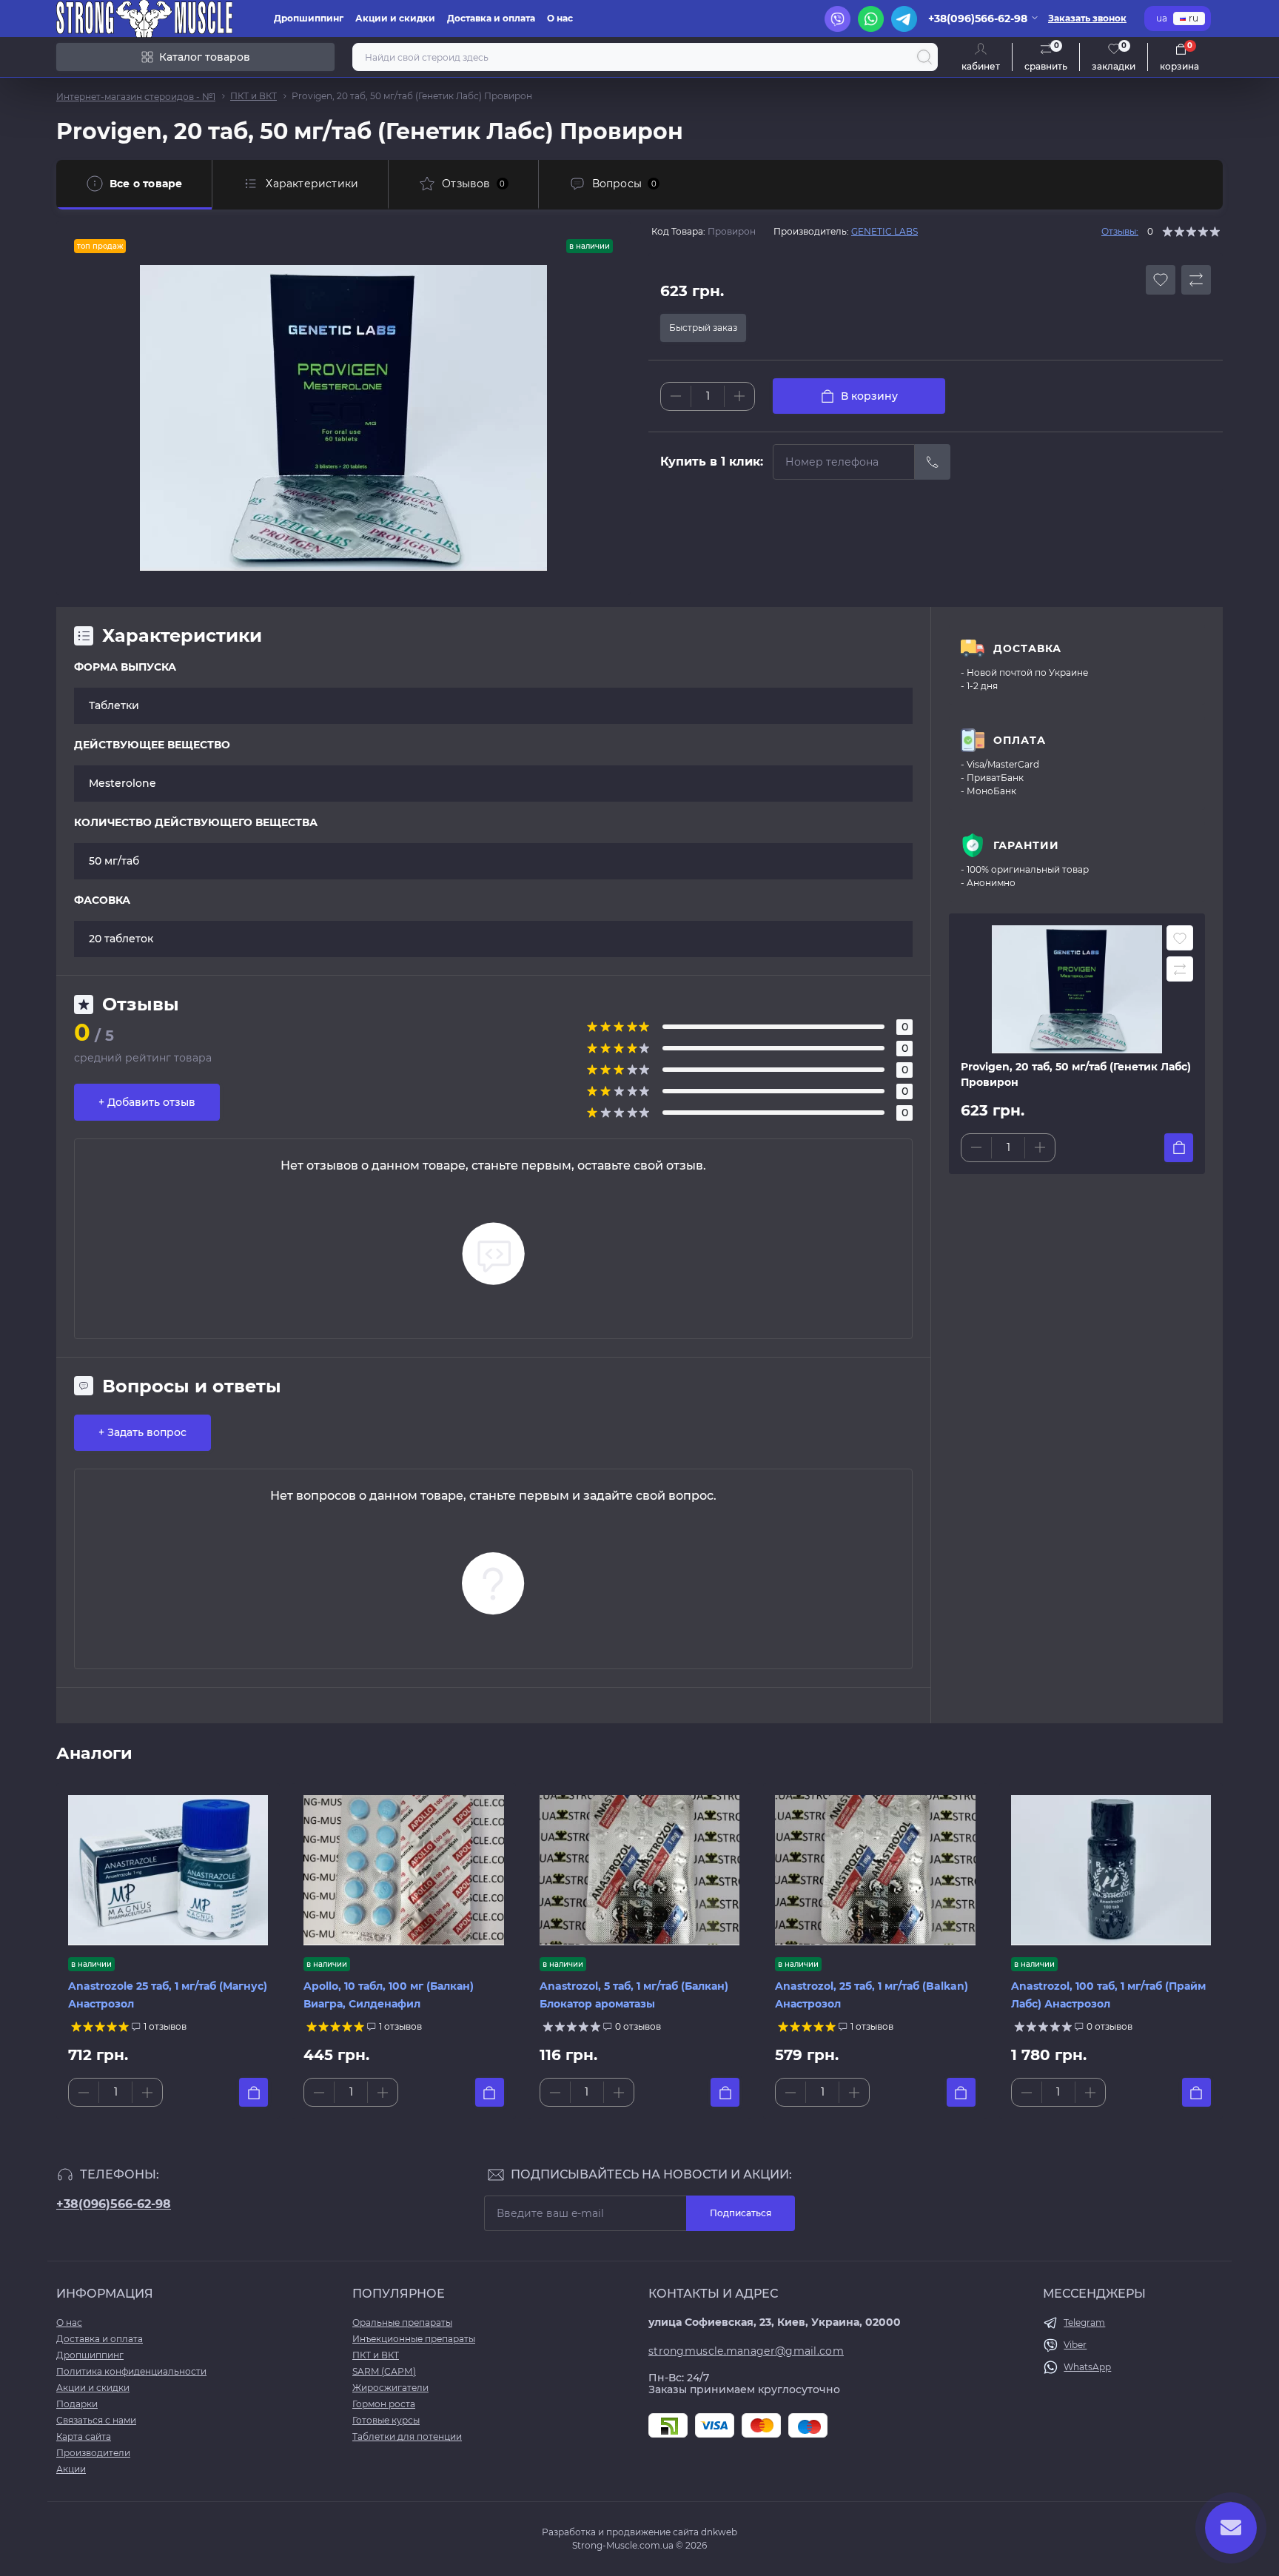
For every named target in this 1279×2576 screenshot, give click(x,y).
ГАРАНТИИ (1026, 845)
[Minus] (676, 396)
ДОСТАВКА (1027, 648)
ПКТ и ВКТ (254, 96)
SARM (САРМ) (384, 2371)
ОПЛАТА (1020, 740)
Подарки (77, 2404)
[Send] (933, 462)
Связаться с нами (96, 2420)
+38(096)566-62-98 (114, 2204)
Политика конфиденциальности (131, 2371)
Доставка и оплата (491, 18)
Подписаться (741, 2213)
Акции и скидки (395, 18)
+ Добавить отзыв (147, 1102)
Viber (1075, 2345)
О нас (560, 18)
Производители (93, 2453)
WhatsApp (1087, 2367)
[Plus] (739, 396)
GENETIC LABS (884, 231)
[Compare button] (1196, 280)
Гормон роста (384, 2404)
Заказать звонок (1087, 18)
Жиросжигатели (390, 2388)
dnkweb (719, 2532)
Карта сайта (84, 2436)
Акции (71, 2469)
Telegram (1084, 2322)
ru (1194, 18)
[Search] (924, 57)
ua (1162, 18)
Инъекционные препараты (414, 2339)
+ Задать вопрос (142, 1432)
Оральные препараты (402, 2322)
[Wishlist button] (1161, 280)
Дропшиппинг (309, 18)
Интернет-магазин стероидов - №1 (136, 97)
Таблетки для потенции (407, 2436)
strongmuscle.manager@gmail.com (746, 2351)
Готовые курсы (386, 2420)
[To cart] (1179, 1148)
